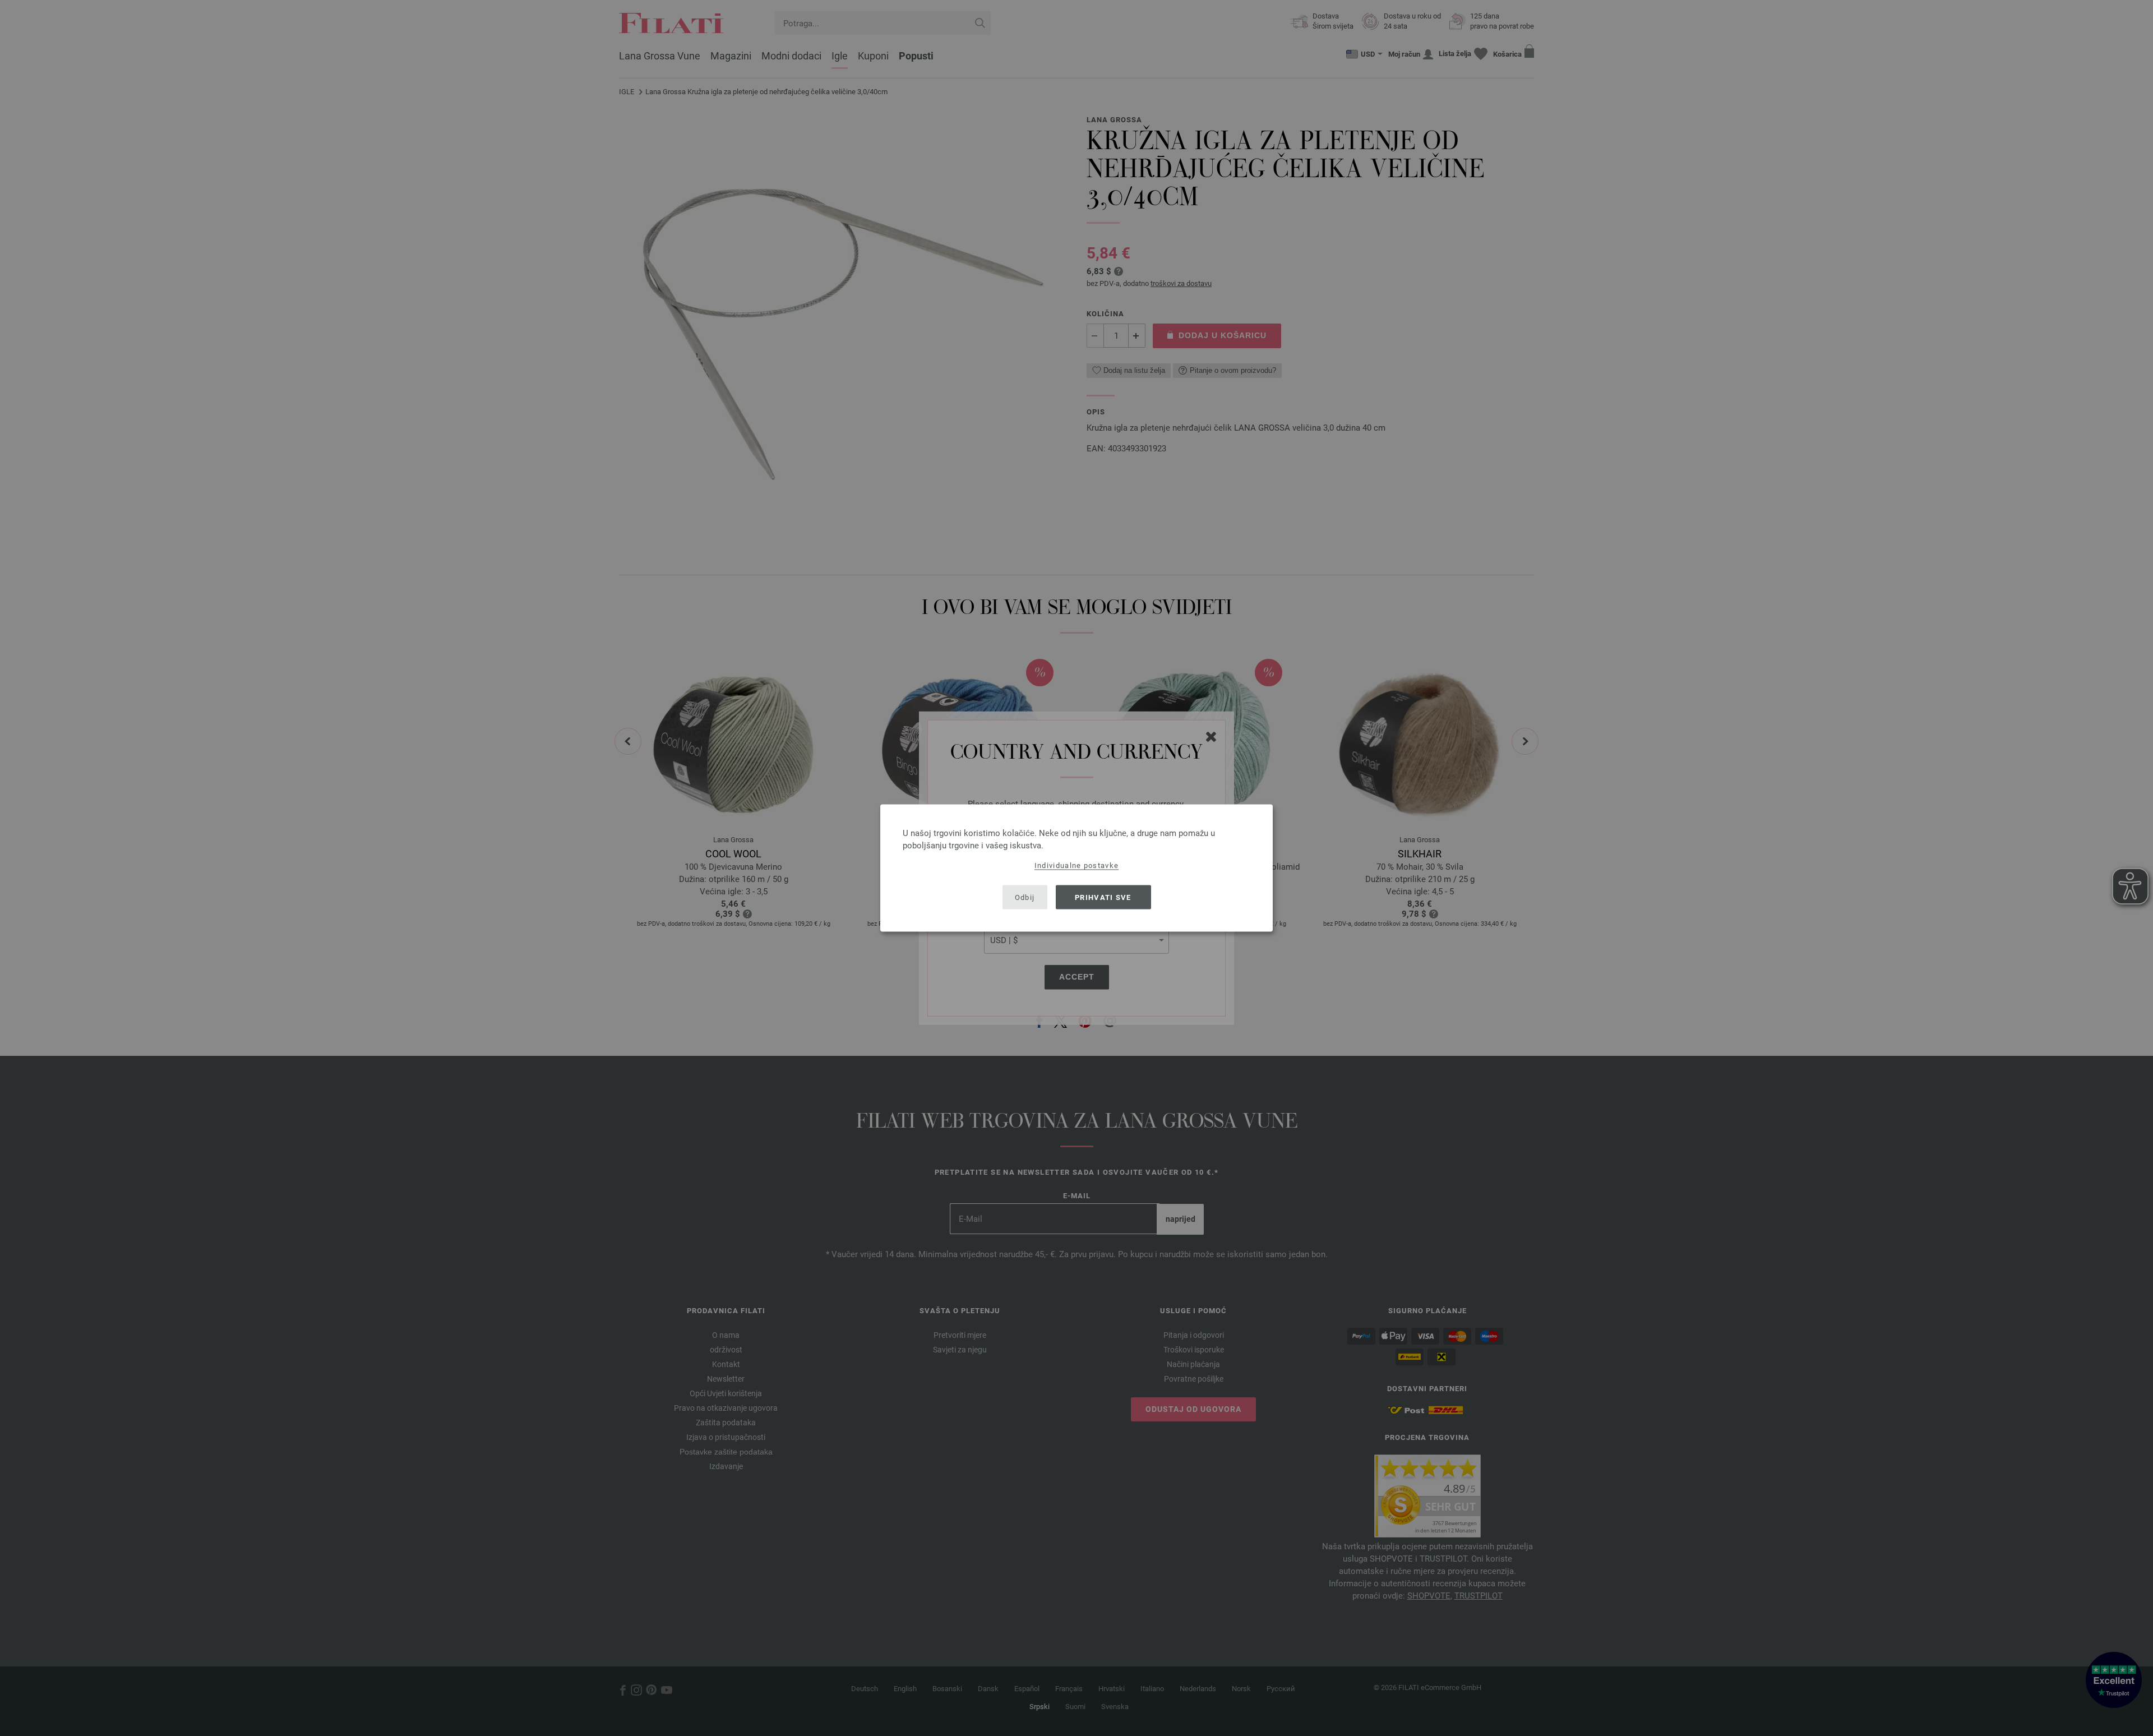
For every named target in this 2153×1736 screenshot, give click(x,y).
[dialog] (1076, 868)
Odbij (1025, 897)
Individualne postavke (1076, 865)
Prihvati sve (1103, 897)
